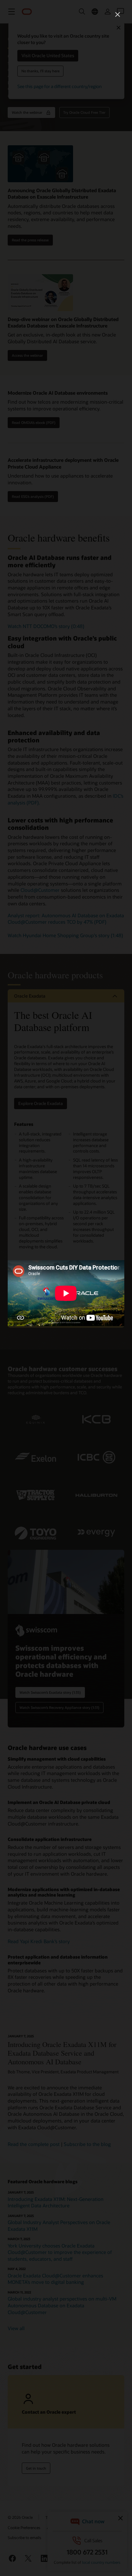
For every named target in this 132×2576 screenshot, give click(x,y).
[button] (118, 14)
